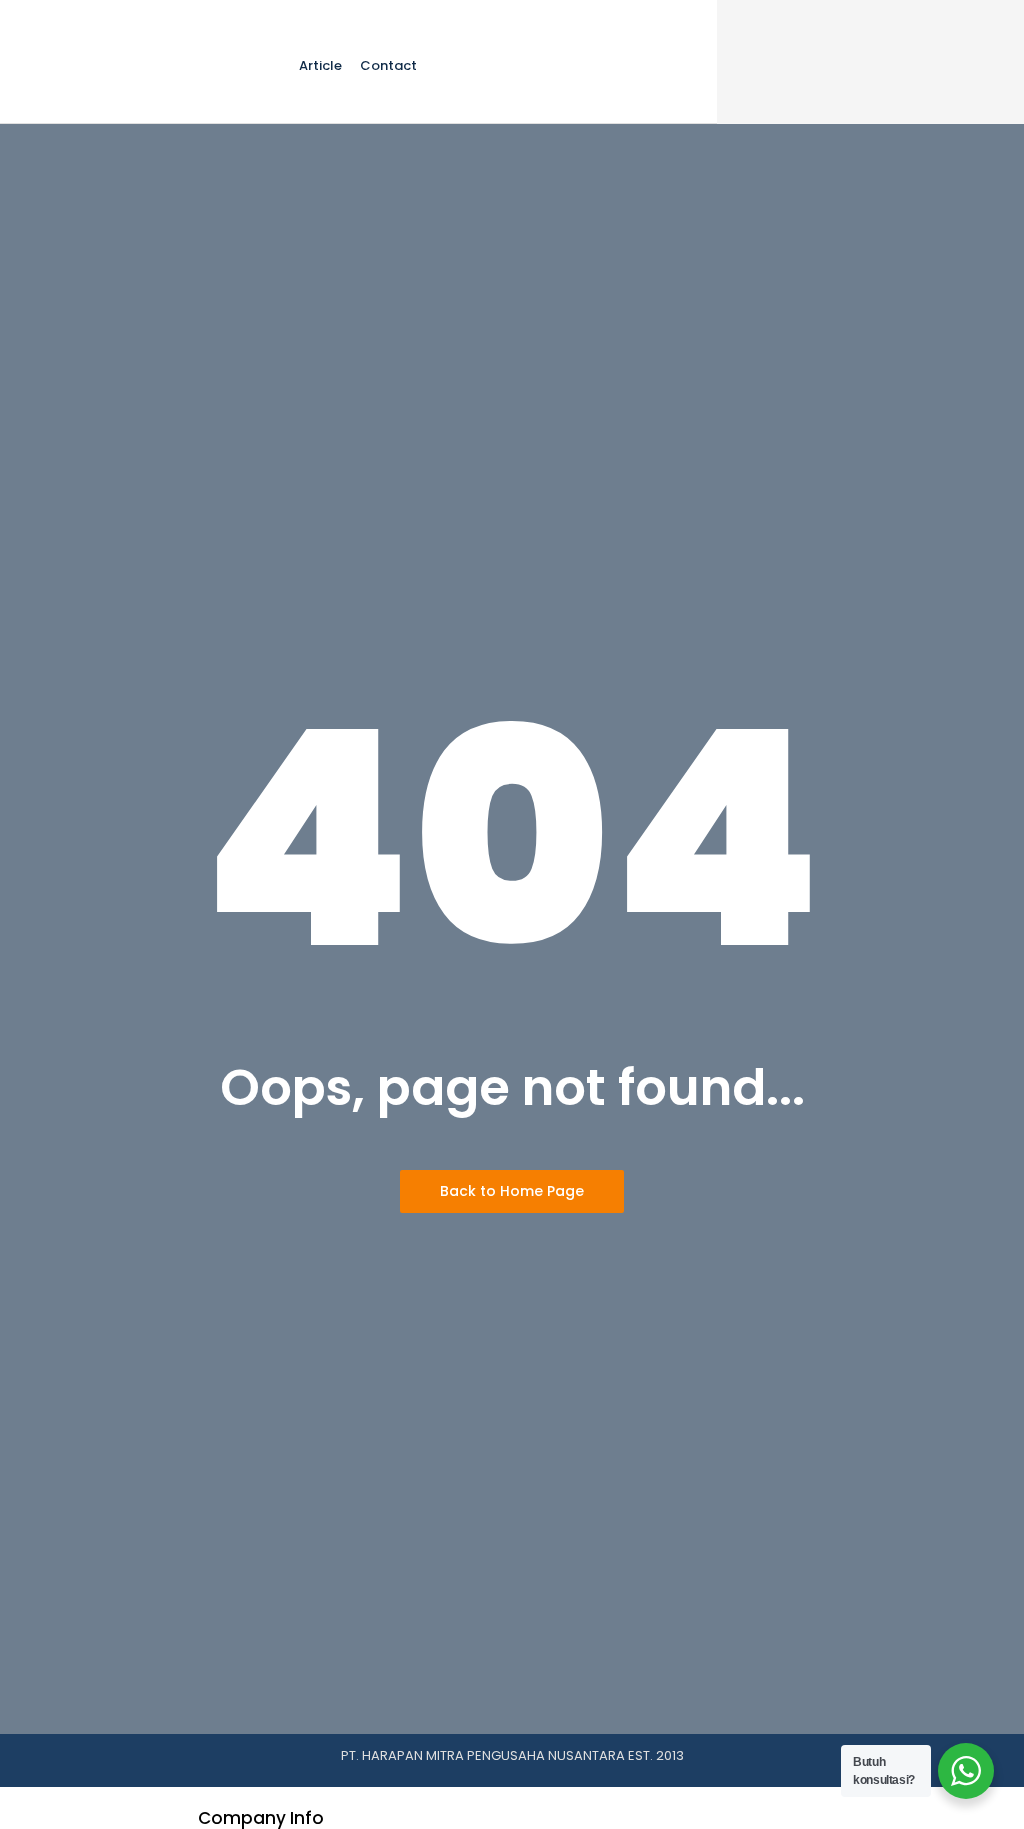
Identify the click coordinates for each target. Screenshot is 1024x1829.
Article (320, 65)
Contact (388, 65)
